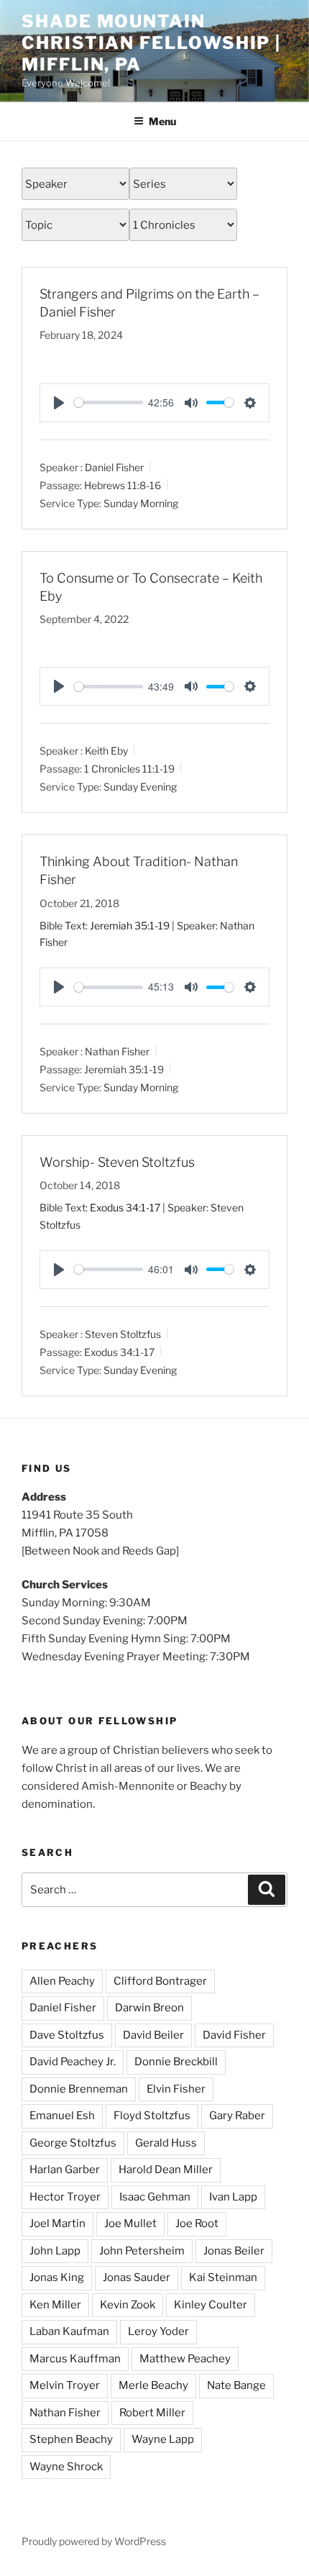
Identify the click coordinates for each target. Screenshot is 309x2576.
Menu (162, 121)
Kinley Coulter (211, 2305)
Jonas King (57, 2277)
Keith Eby (106, 751)
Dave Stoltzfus (67, 2035)
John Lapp (55, 2251)
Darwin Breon (149, 2008)
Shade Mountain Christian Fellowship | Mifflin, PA (151, 43)
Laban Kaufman (69, 2331)
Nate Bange (236, 2385)
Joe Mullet (130, 2224)
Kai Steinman (223, 2277)
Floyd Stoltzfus (152, 2116)
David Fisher (234, 2035)
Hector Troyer (65, 2197)
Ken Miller (55, 2305)
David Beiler (153, 2035)
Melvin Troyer (65, 2385)
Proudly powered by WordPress (94, 2541)
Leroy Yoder (158, 2331)
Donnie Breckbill (176, 2062)
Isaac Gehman (155, 2197)
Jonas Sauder (137, 2277)
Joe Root (197, 2224)
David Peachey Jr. (73, 2062)
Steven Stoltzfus (123, 1334)
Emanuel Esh (62, 2116)
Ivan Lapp (233, 2197)
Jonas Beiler (234, 2251)
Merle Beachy (153, 2385)
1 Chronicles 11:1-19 (129, 769)
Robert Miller (152, 2413)
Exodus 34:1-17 (125, 1207)
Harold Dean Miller (166, 2170)
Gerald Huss (166, 2143)
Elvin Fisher (176, 2089)
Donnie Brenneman (79, 2089)
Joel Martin (57, 2224)
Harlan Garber (65, 2170)
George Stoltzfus (73, 2143)
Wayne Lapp (163, 2439)
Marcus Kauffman (75, 2359)
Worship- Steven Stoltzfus (117, 1162)
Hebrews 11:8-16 (123, 485)
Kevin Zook (128, 2305)
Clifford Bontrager (160, 1981)
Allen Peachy (62, 1981)
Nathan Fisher (117, 1051)
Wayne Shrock (66, 2467)
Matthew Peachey (185, 2359)
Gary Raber (237, 2116)
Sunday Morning (141, 502)
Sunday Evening (140, 787)
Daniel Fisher (114, 467)
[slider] (109, 402)
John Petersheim (142, 2251)
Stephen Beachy (71, 2439)
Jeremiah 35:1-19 (130, 925)
